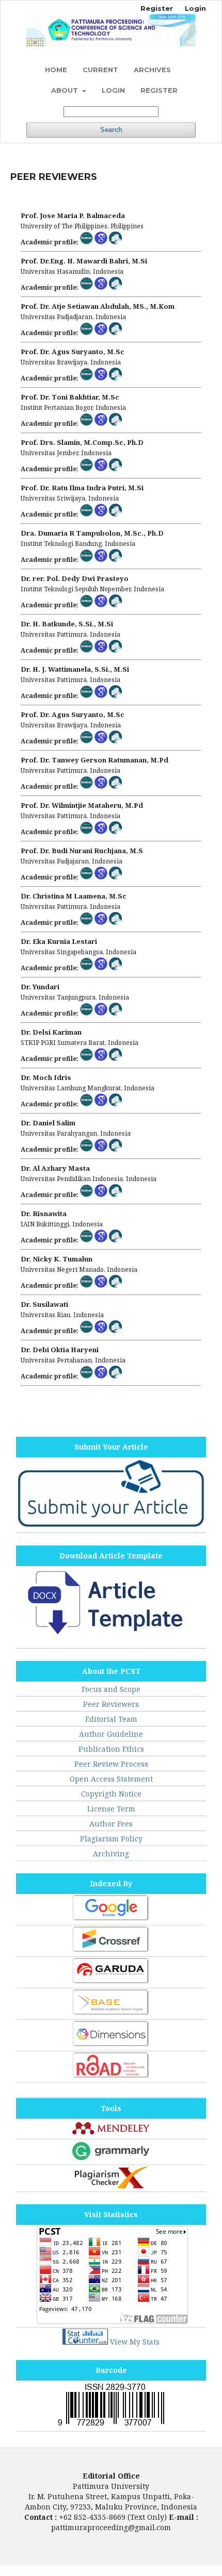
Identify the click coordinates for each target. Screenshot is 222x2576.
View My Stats (135, 2342)
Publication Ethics (111, 1749)
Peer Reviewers (111, 1704)
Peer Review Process (111, 1764)
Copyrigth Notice (111, 1794)
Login (113, 90)
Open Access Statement (111, 1779)
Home (56, 70)
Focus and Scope (111, 1689)
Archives (152, 70)
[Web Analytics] (85, 2342)
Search (111, 130)
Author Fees (111, 1824)
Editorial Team (111, 1719)
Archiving (111, 1854)
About (66, 90)
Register (159, 90)
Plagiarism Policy (111, 1839)
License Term (111, 1809)
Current (100, 70)
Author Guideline (111, 1734)
